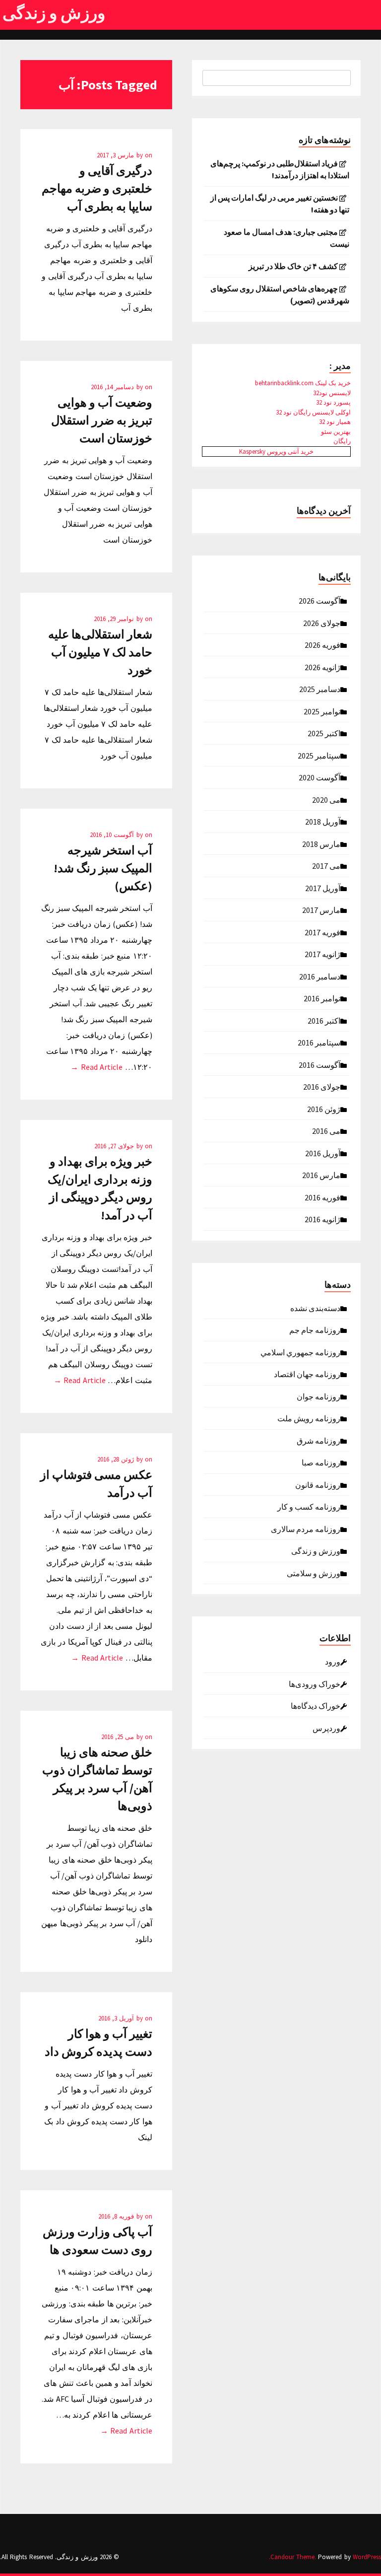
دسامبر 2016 (320, 976)
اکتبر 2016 (324, 1020)
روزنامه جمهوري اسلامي (300, 1352)
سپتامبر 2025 (319, 755)
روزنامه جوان (318, 1396)
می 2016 (326, 1130)
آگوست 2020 (319, 777)
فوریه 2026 (322, 644)
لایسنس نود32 (332, 393)
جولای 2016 (322, 1086)
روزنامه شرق (318, 1440)
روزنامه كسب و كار (309, 1506)
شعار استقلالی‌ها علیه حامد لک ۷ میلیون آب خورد (100, 652)
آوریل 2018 (323, 821)
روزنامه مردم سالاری (306, 1529)
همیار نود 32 (335, 422)
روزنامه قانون (318, 1484)
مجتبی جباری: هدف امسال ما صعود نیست (286, 238)
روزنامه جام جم (315, 1329)
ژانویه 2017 (322, 954)
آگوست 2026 (319, 600)
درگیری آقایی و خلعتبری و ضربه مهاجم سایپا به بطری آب (97, 188)
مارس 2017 (321, 909)
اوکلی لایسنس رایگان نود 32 (313, 412)
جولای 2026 (322, 623)
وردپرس (326, 1728)
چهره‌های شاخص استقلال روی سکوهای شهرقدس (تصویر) (280, 294)
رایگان (342, 441)
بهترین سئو (336, 432)
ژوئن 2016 (324, 1109)
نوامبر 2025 (322, 711)
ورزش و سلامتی (314, 1573)
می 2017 (326, 865)
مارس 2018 (321, 843)
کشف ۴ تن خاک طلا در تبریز (293, 266)
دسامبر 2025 (320, 689)
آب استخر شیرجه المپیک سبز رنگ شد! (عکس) (103, 868)
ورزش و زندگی (54, 13)
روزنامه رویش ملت (309, 1418)
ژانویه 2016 (322, 1219)
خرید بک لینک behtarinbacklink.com (303, 383)
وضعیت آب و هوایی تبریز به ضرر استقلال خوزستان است (102, 420)
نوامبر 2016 (322, 998)
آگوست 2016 (319, 1064)
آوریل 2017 (323, 888)
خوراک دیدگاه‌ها (316, 1705)
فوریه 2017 (322, 932)
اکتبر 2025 (324, 733)
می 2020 (326, 799)
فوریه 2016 (322, 1197)
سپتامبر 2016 (319, 1042)
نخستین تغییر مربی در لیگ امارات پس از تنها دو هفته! (280, 204)
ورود (333, 1661)
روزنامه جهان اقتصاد (307, 1374)
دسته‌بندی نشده (315, 1308)
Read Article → (96, 1067)
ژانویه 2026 (322, 667)
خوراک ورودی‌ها (315, 1683)
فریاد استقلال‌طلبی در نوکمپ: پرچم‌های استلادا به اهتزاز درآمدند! (280, 169)
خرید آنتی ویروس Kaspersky (276, 452)
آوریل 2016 (323, 1153)
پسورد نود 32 (333, 402)
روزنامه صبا (321, 1462)
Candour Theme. (293, 2557)
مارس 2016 (321, 1175)
